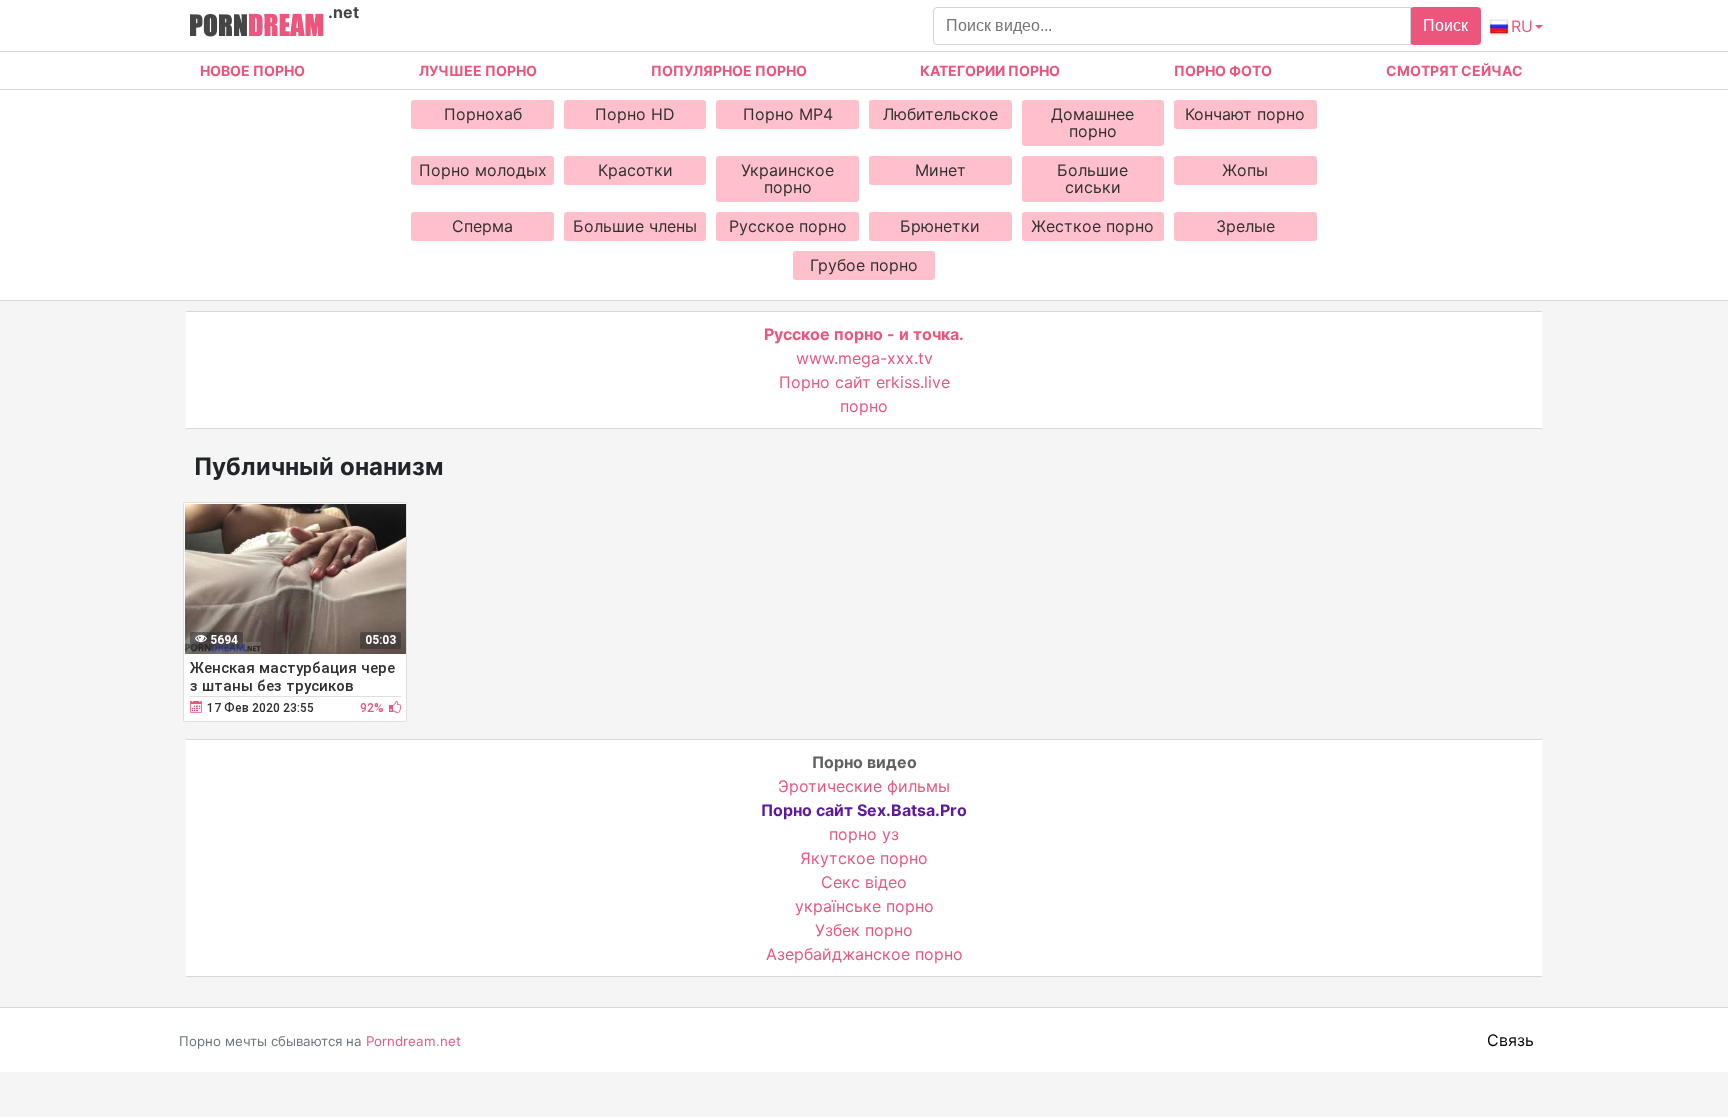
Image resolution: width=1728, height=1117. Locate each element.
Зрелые (1245, 226)
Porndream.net (413, 1041)
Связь (1510, 1040)
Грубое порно (864, 265)
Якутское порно (864, 858)
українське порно (864, 906)
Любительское (940, 114)
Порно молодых (483, 170)
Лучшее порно (478, 70)
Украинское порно (787, 178)
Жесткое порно (1092, 226)
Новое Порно (252, 70)
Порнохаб (483, 114)
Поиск (1445, 25)
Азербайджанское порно (864, 954)
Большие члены (635, 226)
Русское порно (788, 226)
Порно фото (1223, 70)
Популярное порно (729, 70)
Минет (940, 170)
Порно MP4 (788, 114)
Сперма (482, 226)
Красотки (635, 170)
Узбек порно (864, 930)
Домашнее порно (1092, 122)
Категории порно (990, 70)
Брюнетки (940, 226)
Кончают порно (1245, 114)
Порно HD (635, 114)
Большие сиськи (1092, 178)
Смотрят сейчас (1454, 70)
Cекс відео (864, 882)
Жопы (1245, 170)
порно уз (864, 834)
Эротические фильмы (864, 786)
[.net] (256, 28)
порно (864, 406)
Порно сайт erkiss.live (864, 382)
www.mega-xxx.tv (864, 358)
